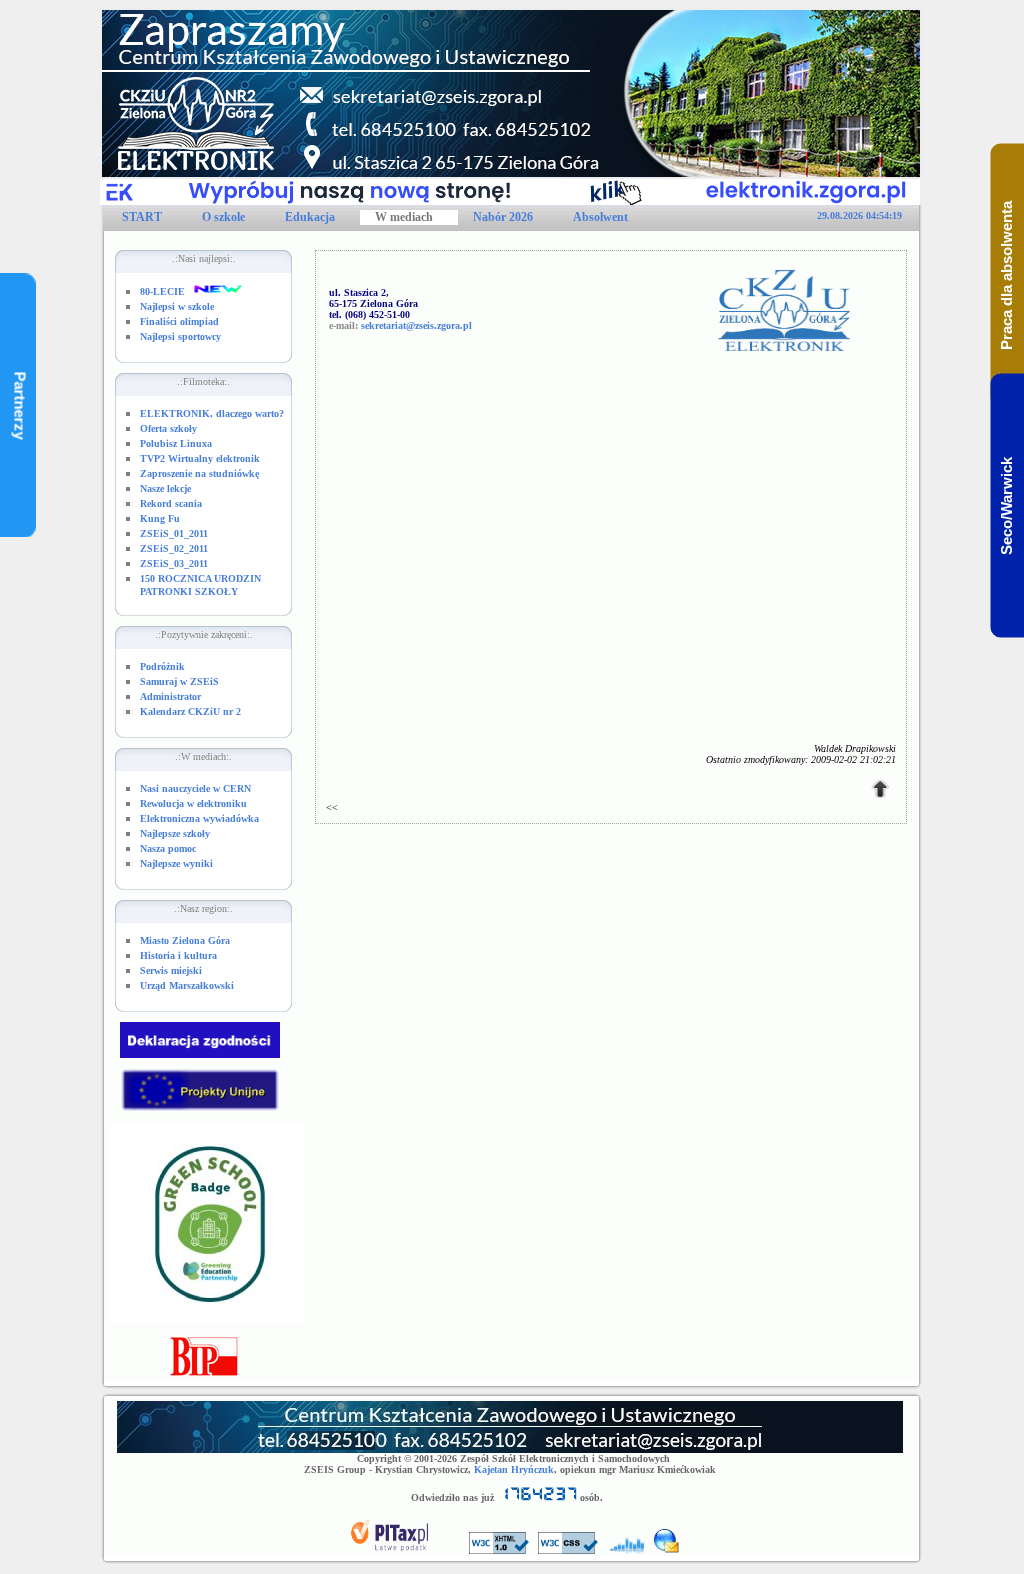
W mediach (404, 217)
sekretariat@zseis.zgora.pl (416, 325)
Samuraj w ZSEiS (179, 681)
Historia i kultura (178, 955)
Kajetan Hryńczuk (514, 1469)
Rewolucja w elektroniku (193, 803)
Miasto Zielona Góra (185, 940)
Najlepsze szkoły (175, 833)
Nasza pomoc (168, 848)
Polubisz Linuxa (176, 443)
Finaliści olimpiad (179, 321)
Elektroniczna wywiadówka (199, 818)
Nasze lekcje (165, 488)
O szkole (223, 217)
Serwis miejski (171, 970)
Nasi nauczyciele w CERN (195, 788)
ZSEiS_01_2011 (174, 533)
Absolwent (600, 217)
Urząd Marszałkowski (187, 985)
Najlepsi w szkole (177, 306)
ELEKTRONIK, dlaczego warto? (212, 413)
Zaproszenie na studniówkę (199, 473)
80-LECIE (162, 291)
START (142, 217)
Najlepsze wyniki (176, 863)
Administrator (170, 696)
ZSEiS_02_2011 (174, 548)
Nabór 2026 (503, 217)
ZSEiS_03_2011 (174, 563)
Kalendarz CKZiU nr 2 (190, 711)
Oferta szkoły (168, 428)
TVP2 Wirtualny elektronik (200, 458)
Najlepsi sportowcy (180, 336)
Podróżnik (162, 666)
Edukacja (310, 217)
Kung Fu (160, 518)
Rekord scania (171, 503)
